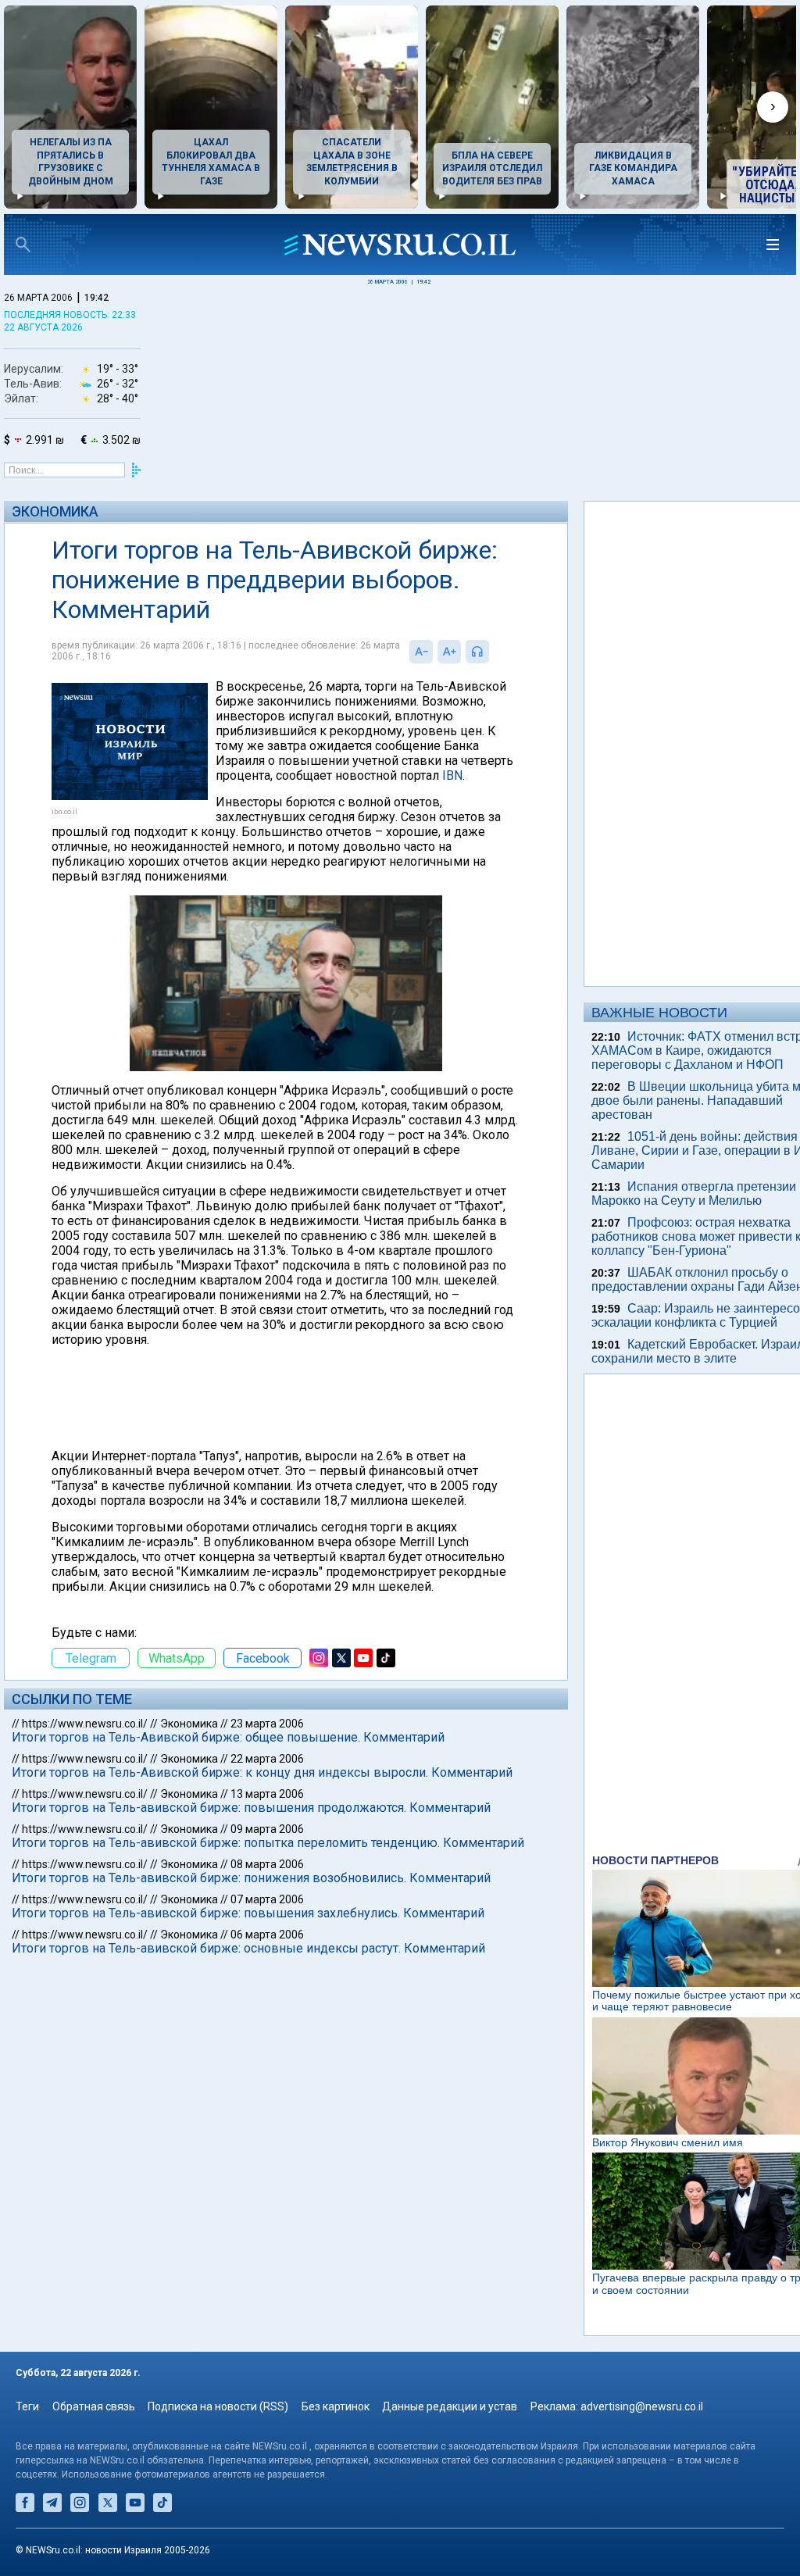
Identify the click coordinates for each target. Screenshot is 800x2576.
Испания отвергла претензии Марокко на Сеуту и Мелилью (694, 1193)
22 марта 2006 (267, 1759)
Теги (27, 2406)
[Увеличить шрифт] (449, 652)
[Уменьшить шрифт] (421, 652)
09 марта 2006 (267, 1829)
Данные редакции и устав (450, 2406)
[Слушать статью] (493, 652)
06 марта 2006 (267, 1935)
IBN (452, 775)
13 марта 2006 (267, 1794)
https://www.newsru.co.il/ (85, 1724)
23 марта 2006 (267, 1724)
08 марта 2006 (267, 1864)
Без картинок (336, 2406)
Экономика (55, 511)
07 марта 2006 (267, 1899)
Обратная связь (94, 2406)
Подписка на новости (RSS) (218, 2406)
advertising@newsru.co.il (642, 2406)
